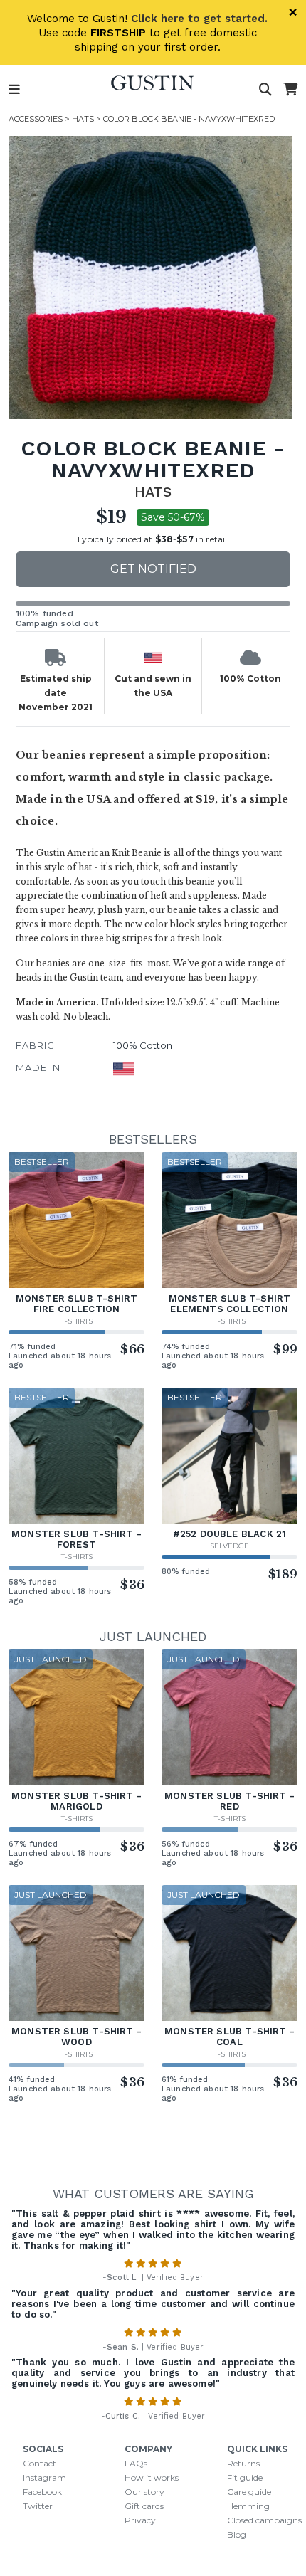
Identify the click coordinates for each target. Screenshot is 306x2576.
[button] (150, 278)
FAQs (136, 2463)
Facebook (42, 2492)
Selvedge (229, 1546)
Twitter (38, 2506)
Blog (237, 2534)
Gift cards (144, 2506)
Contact (39, 2463)
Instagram (44, 2477)
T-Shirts (77, 1321)
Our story (144, 2492)
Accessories (36, 119)
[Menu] (14, 90)
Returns (243, 2463)
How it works (152, 2477)
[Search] (265, 90)
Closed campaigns (264, 2520)
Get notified (153, 569)
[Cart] (290, 90)
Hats (83, 119)
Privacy (140, 2520)
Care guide (249, 2492)
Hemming (248, 2506)
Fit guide (245, 2477)
